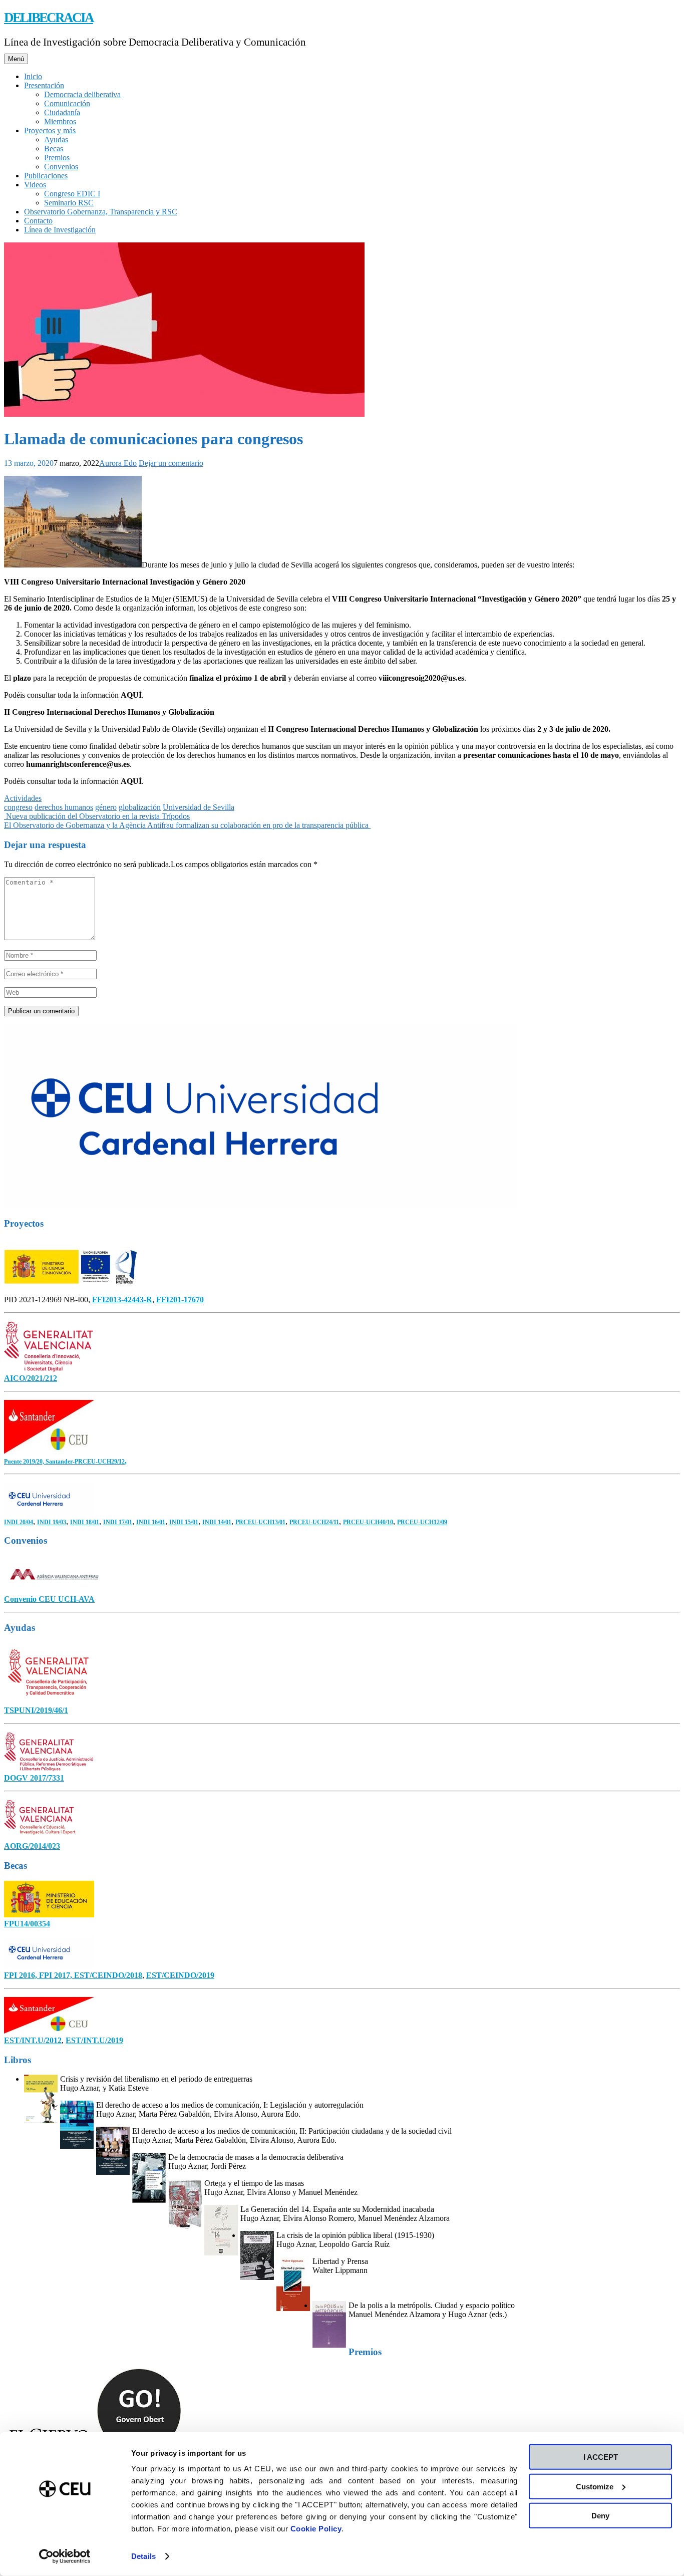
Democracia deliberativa (82, 94)
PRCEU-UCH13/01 (260, 1522)
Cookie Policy (316, 2529)
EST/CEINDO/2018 (108, 1975)
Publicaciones (46, 176)
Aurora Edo (118, 463)
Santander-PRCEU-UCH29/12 (85, 1462)
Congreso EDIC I (72, 194)
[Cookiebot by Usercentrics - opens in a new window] (65, 2556)
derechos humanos (64, 807)
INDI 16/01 (151, 1522)
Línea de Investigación (60, 230)
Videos (35, 185)
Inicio (33, 76)
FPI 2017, (57, 1975)
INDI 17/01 (118, 1522)
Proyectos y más (50, 130)
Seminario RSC (69, 203)
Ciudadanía (62, 112)
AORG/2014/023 (32, 1846)
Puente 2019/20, (25, 1462)
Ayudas (56, 139)
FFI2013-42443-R (122, 1300)
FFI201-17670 (180, 1300)
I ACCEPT (601, 2457)
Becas (54, 149)
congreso (18, 807)
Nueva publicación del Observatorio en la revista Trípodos (97, 816)
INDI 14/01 (217, 1522)
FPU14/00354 (27, 1924)
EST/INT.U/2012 (33, 2040)
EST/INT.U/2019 (94, 2040)
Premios (57, 158)
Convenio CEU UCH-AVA (49, 1599)
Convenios (61, 167)
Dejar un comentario (171, 463)
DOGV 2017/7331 (34, 1778)
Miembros (60, 121)
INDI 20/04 (19, 1522)
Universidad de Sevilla (199, 807)
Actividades (23, 798)
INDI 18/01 (85, 1522)
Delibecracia (49, 18)
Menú (16, 59)
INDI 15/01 (184, 1522)
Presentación (44, 85)
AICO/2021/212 (31, 1378)
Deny (600, 2516)
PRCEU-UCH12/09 (422, 1522)
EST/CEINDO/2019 (180, 1975)
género (106, 807)
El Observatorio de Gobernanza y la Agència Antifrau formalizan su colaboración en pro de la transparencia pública (187, 825)
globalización (140, 807)
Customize (595, 2486)
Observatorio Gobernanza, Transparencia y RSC (101, 212)
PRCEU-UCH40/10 (368, 1522)
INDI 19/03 (52, 1522)
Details (143, 2556)
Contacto (38, 221)
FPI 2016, (22, 1975)
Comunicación (67, 103)
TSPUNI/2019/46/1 (36, 1710)
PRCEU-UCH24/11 (314, 1522)
